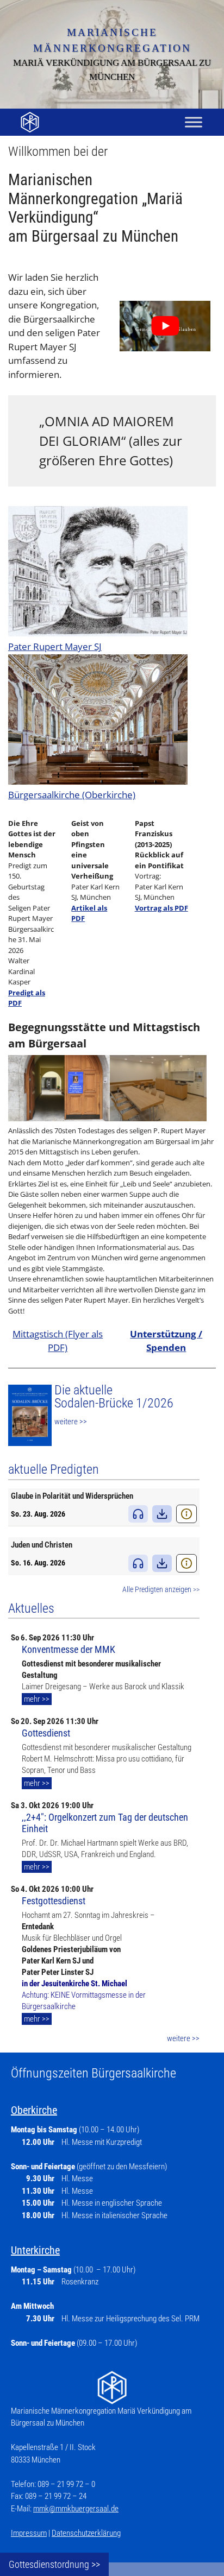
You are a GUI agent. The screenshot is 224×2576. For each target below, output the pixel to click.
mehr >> (37, 1699)
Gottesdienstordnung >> (54, 2564)
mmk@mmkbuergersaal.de (76, 2509)
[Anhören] (138, 1514)
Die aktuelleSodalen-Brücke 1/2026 (114, 1397)
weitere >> (71, 1422)
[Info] (186, 1514)
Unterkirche (35, 2250)
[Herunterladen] (162, 1514)
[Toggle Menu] (194, 122)
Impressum (29, 2533)
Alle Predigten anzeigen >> (161, 1590)
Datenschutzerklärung (86, 2533)
